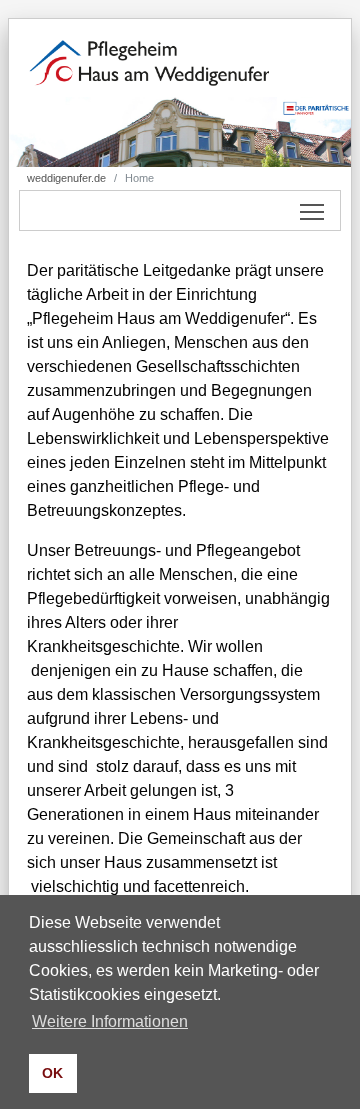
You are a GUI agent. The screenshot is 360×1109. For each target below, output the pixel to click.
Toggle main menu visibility (312, 210)
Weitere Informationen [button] (110, 1021)
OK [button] (52, 1073)
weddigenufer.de (66, 178)
